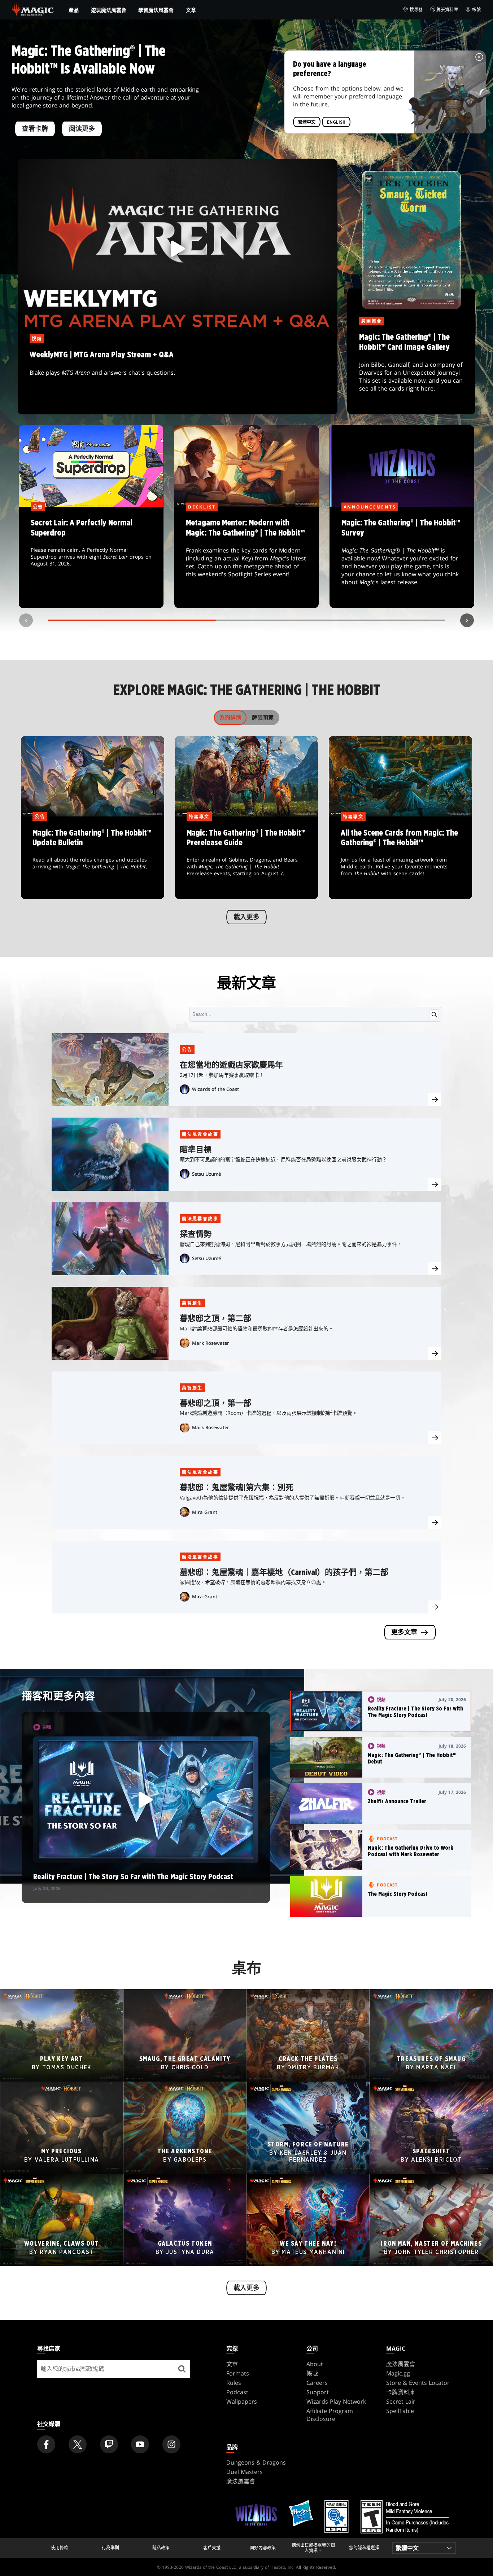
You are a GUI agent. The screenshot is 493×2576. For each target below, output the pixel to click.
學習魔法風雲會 (156, 10)
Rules (234, 2383)
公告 (187, 1050)
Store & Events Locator (418, 2383)
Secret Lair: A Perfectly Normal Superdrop (91, 558)
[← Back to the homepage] (33, 9)
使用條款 (60, 2548)
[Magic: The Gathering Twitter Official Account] (78, 2444)
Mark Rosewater (211, 1343)
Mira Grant (205, 1512)
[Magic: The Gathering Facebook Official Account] (46, 2444)
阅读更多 (82, 129)
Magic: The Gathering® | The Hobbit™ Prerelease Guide (247, 858)
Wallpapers (242, 2401)
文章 (191, 10)
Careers (317, 2383)
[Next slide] (467, 620)
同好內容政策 (263, 2548)
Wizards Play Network (336, 2401)
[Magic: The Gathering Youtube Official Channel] (140, 2444)
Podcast (237, 2392)
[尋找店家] (182, 2369)
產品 (74, 10)
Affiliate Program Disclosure (330, 2415)
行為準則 (110, 2548)
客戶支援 (212, 2548)
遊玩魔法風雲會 (109, 10)
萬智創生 (192, 1303)
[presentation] (435, 1100)
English (336, 122)
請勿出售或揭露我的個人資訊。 (313, 2548)
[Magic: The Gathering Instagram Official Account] (171, 2444)
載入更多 (247, 917)
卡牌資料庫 (401, 2392)
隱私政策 (161, 2548)
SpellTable (400, 2411)
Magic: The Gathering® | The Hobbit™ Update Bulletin (92, 858)
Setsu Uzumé (206, 1174)
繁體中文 (307, 122)
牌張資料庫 (447, 10)
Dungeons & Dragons (256, 2462)
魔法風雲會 (401, 2364)
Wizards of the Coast (215, 1089)
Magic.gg (398, 2373)
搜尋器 (416, 10)
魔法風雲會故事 (200, 1134)
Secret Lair (401, 2401)
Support (318, 2392)
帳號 (476, 10)
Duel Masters (245, 2472)
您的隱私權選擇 (364, 2548)
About (315, 2364)
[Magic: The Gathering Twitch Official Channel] (109, 2444)
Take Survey (402, 558)
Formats (238, 2373)
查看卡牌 (35, 129)
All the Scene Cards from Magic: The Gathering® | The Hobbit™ (401, 858)
